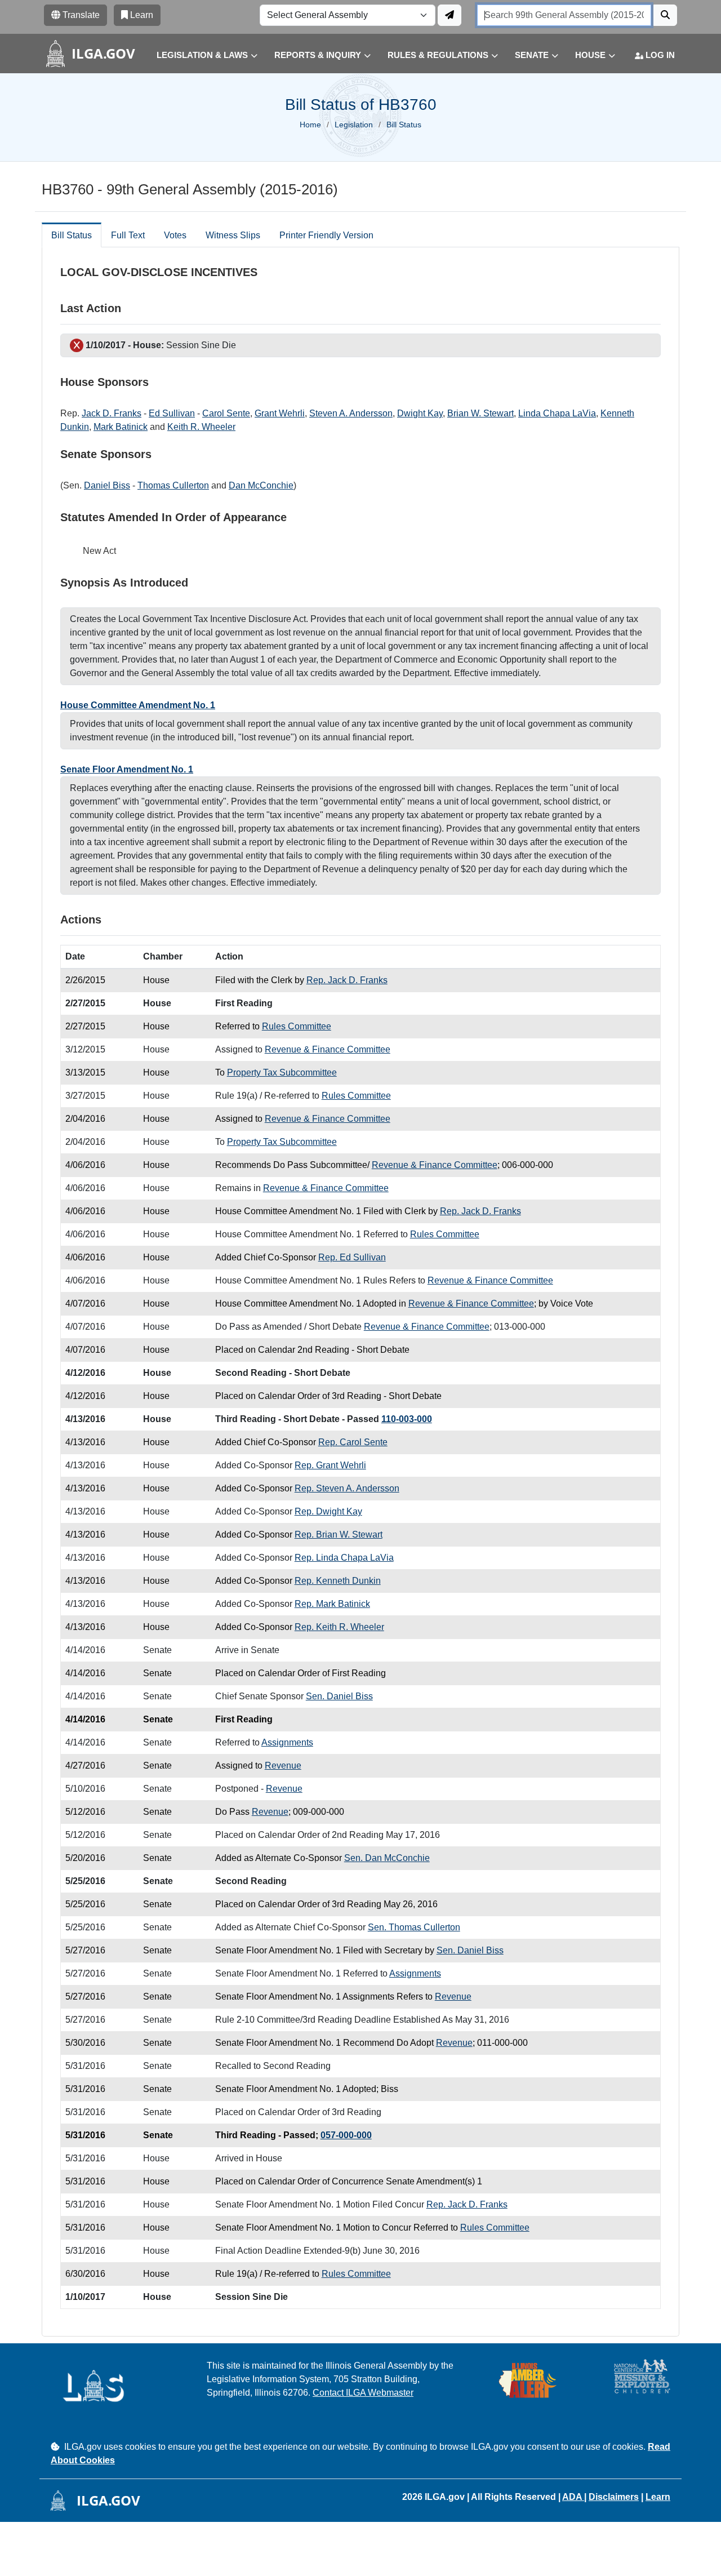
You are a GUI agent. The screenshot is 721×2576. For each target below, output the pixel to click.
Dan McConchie (261, 485)
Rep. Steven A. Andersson (347, 1488)
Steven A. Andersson (351, 413)
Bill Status (72, 235)
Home (310, 125)
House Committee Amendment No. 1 (138, 705)
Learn (658, 2497)
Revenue (283, 1766)
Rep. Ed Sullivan (352, 1257)
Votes (175, 235)
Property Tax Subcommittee (282, 1072)
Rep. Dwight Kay (328, 1511)
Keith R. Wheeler (201, 427)
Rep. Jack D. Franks (347, 980)
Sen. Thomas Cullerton (414, 1927)
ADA (573, 2497)
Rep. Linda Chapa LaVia (344, 1558)
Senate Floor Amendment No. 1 (127, 769)
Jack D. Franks (112, 413)
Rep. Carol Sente (353, 1442)
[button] (199, 55)
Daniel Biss (107, 485)
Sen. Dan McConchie (387, 1858)
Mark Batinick (121, 427)
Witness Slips (233, 235)
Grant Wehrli (280, 413)
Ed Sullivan (172, 413)
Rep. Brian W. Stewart (339, 1535)
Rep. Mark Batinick (332, 1604)
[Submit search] (665, 15)
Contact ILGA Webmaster (363, 2393)
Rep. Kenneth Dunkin (338, 1581)
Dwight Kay (420, 413)
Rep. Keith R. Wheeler (339, 1627)
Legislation (354, 125)
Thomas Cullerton (173, 485)
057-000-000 (346, 2135)
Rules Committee (297, 1026)
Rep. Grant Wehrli (330, 1465)
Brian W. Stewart (480, 413)
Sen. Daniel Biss (339, 1696)
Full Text (128, 235)
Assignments (287, 1742)
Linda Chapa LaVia (557, 413)
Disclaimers (614, 2497)
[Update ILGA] (449, 15)
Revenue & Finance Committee (328, 1049)
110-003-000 (407, 1419)
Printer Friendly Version (326, 235)
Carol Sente (226, 413)
